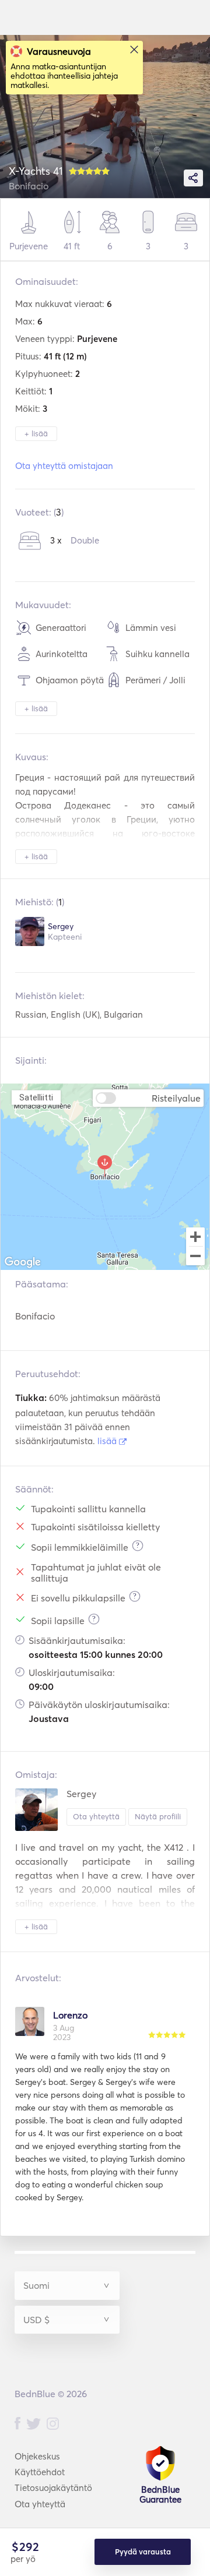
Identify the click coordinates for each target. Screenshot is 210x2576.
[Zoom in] (195, 1237)
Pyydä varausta (143, 2552)
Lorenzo (70, 2015)
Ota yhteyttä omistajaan (64, 466)
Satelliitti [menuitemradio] (36, 1097)
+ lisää (36, 433)
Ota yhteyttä (96, 1816)
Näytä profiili (158, 1816)
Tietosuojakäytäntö (53, 2488)
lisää (108, 1441)
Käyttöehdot (40, 2472)
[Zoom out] (195, 1257)
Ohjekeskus (37, 2456)
